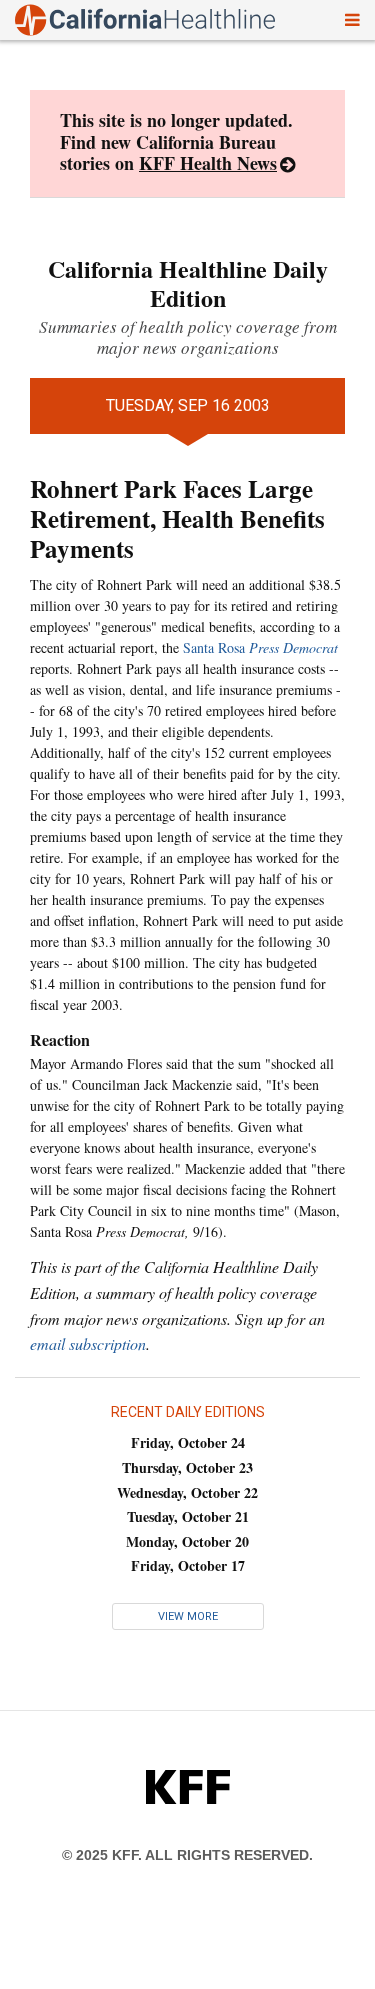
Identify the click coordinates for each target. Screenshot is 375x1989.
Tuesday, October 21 (188, 1516)
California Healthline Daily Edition (188, 283)
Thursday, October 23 (187, 1467)
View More (188, 1616)
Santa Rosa (260, 647)
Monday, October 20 (187, 1541)
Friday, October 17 (188, 1565)
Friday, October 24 (188, 1442)
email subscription (88, 1343)
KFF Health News (208, 163)
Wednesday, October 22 (187, 1492)
